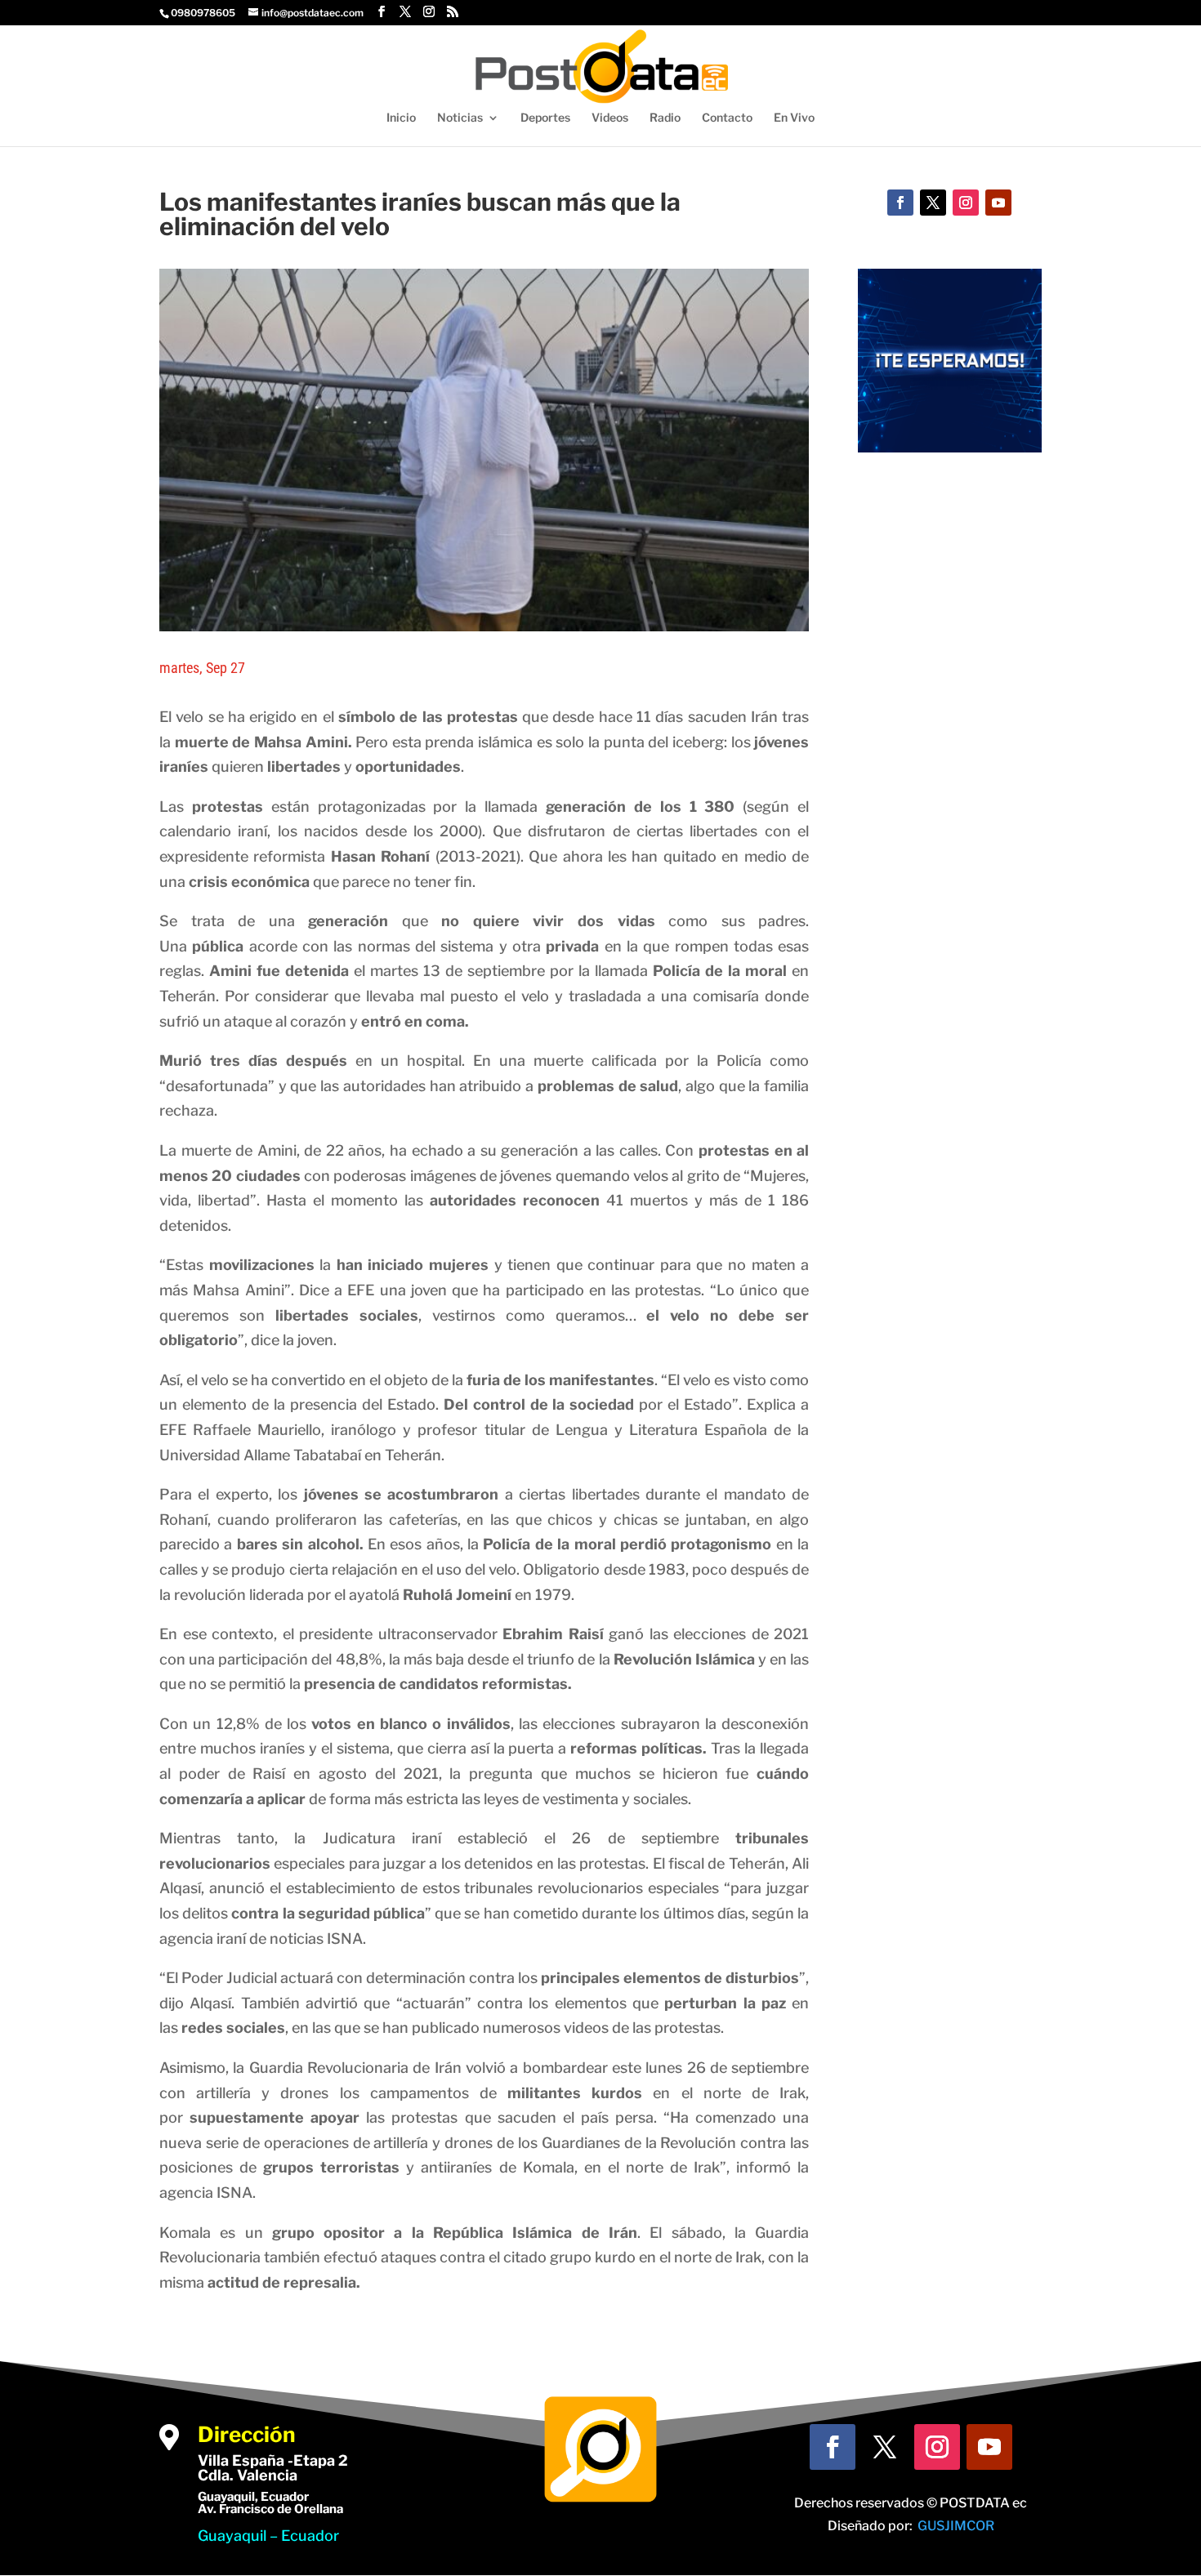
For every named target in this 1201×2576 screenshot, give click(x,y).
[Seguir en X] (933, 203)
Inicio (401, 118)
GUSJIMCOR (956, 2526)
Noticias (460, 118)
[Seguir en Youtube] (998, 203)
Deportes (545, 118)
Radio (665, 118)
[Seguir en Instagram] (966, 203)
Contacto (727, 118)
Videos (610, 118)
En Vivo (794, 118)
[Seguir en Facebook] (900, 203)
